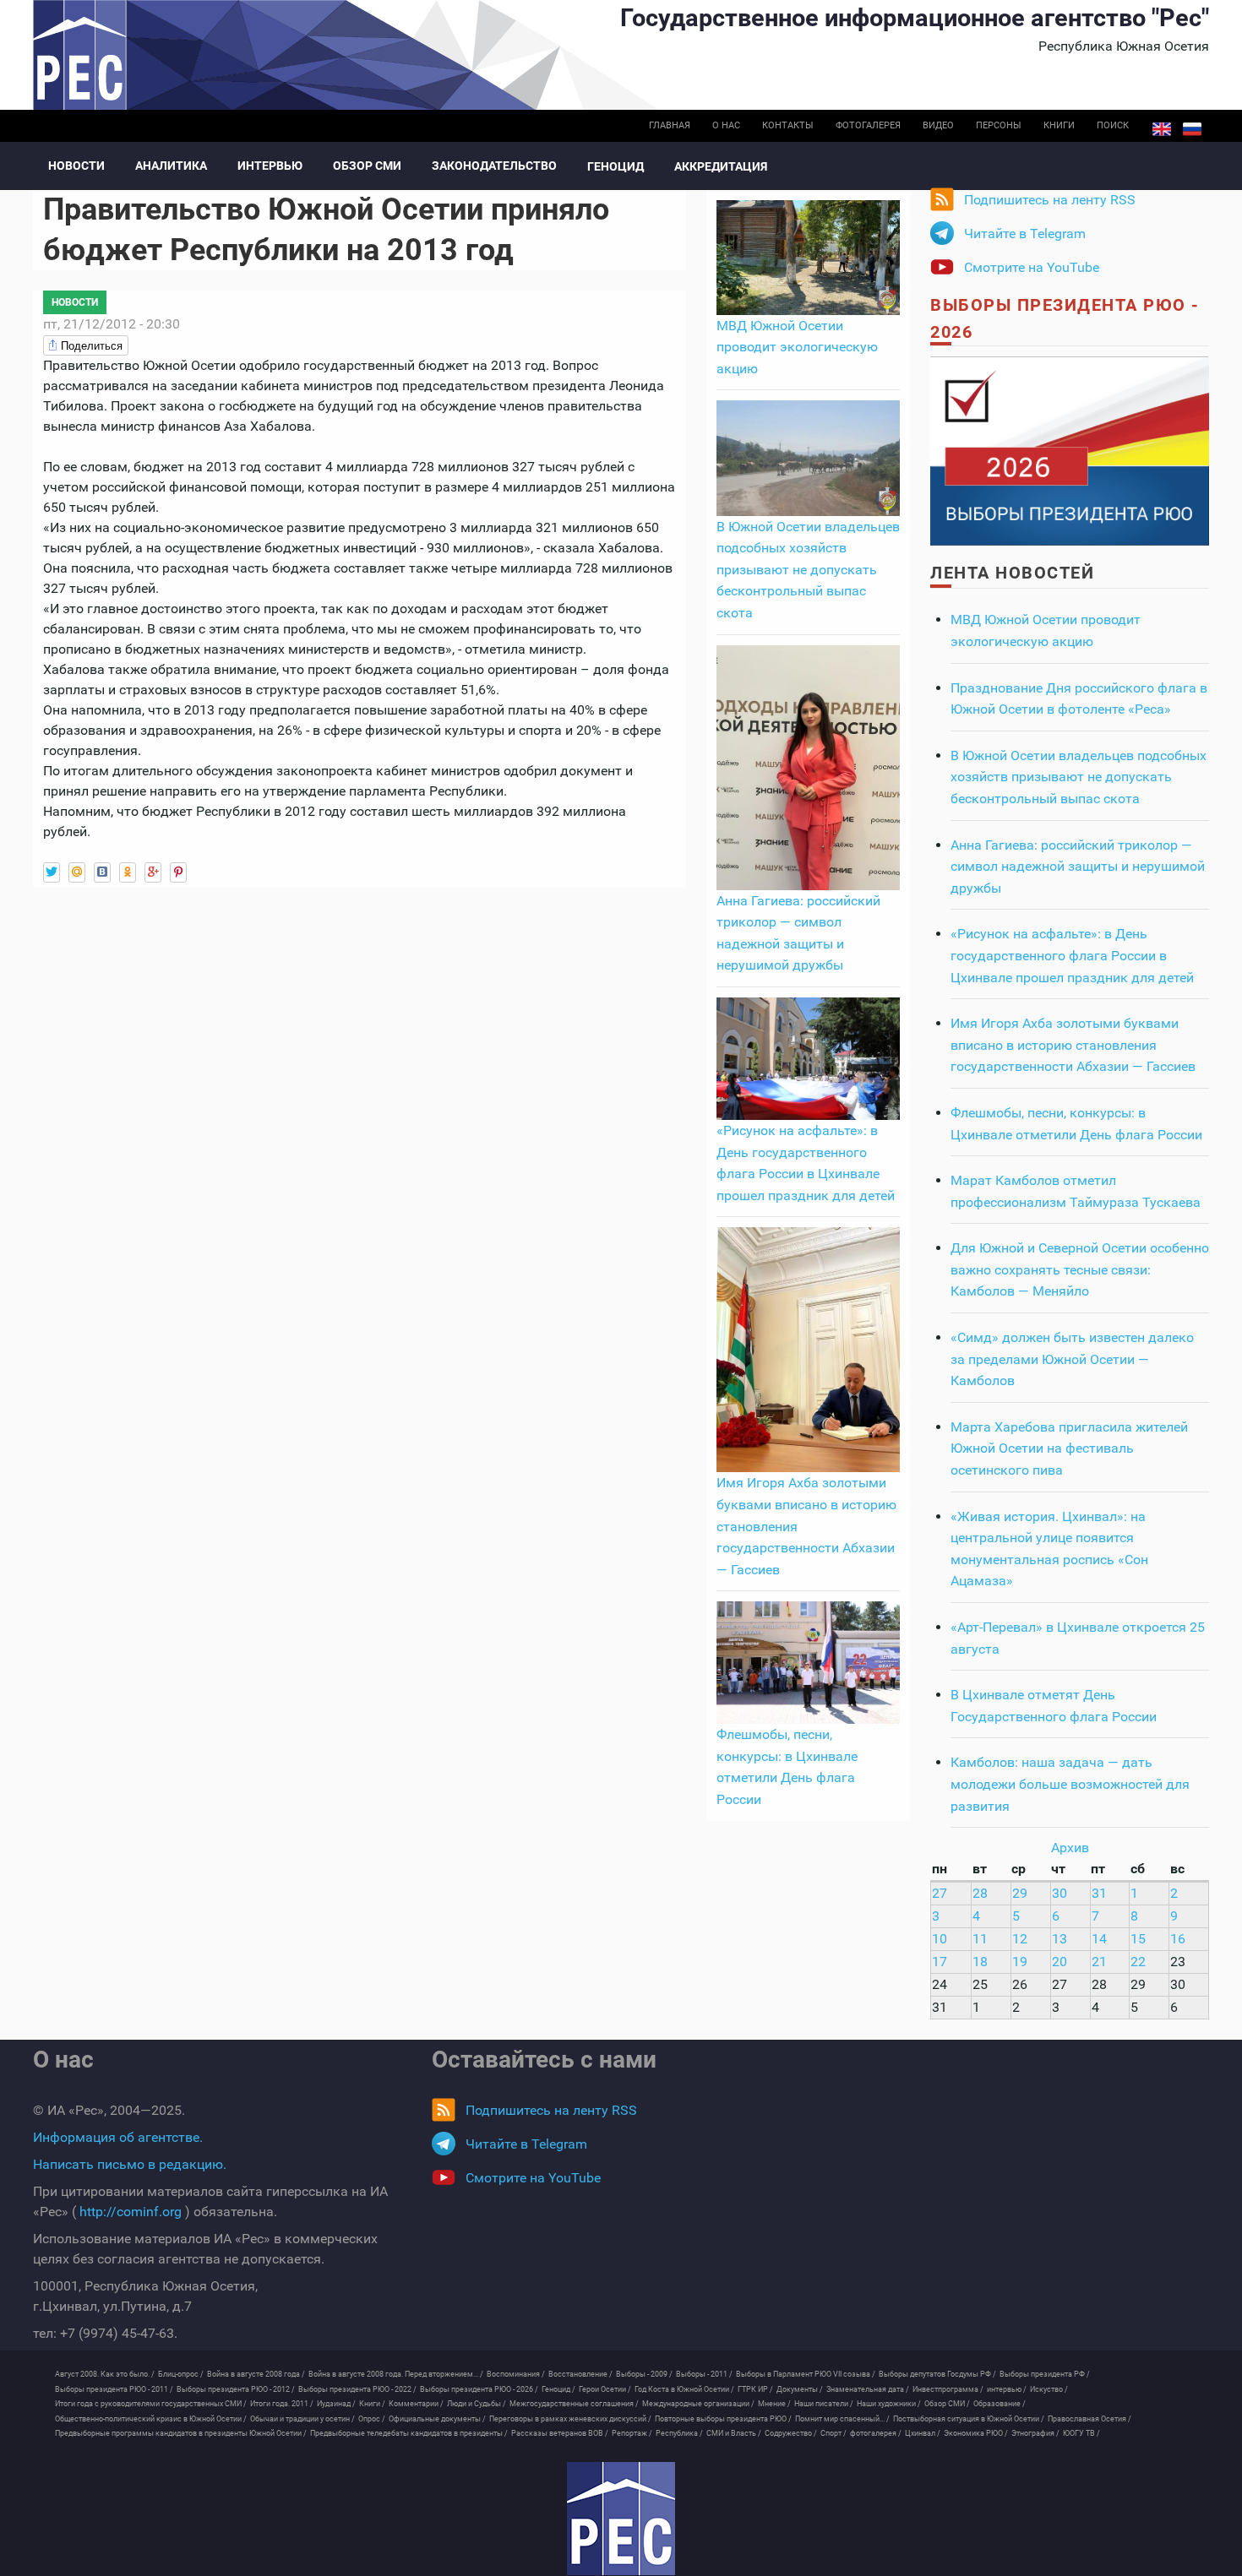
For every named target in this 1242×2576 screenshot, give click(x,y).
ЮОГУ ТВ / (1081, 2433)
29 (1020, 1893)
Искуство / (1049, 2389)
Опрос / (372, 2419)
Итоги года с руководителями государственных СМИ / (151, 2404)
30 (1060, 1893)
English (1162, 129)
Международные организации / (698, 2404)
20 (1060, 1962)
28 (980, 1893)
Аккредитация (721, 166)
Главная (670, 125)
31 (1099, 1893)
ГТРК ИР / (755, 2389)
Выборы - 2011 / (704, 2374)
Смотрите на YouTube (1032, 267)
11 (980, 1939)
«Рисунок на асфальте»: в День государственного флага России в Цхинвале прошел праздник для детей (1072, 955)
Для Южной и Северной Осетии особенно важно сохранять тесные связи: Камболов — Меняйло (1080, 1269)
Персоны (999, 125)
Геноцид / (558, 2389)
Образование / (1000, 2404)
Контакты (788, 125)
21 (1099, 1962)
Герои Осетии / (605, 2389)
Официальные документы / (437, 2419)
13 (1060, 1939)
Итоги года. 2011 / (282, 2404)
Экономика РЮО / (976, 2433)
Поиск (1113, 125)
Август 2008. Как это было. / (105, 2374)
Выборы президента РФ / (1045, 2374)
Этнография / (1035, 2433)
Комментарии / (416, 2404)
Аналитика (171, 166)
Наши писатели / (824, 2404)
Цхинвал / (923, 2433)
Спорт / (833, 2433)
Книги (1059, 125)
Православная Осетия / (1089, 2419)
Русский (1192, 129)
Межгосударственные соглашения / (574, 2404)
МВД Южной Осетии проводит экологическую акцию (797, 347)
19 (1020, 1962)
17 (940, 1962)
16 (1178, 1939)
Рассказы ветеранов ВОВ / (560, 2433)
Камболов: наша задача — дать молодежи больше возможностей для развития (1070, 1784)
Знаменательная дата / (868, 2389)
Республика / (679, 2433)
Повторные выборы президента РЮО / (723, 2419)
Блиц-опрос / (181, 2374)
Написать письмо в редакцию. (130, 2164)
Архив (1070, 1848)
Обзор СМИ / (947, 2404)
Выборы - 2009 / (644, 2374)
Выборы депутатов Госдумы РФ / (937, 2374)
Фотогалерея (868, 125)
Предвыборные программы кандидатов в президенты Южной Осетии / (181, 2433)
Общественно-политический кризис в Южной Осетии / (151, 2419)
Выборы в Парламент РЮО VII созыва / (806, 2374)
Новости (76, 166)
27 (940, 1893)
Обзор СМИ (367, 166)
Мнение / (774, 2404)
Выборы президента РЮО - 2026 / (479, 2389)
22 (1138, 1962)
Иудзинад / (336, 2404)
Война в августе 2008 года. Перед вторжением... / (396, 2374)
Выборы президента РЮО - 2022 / (357, 2389)
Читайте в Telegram (1025, 234)
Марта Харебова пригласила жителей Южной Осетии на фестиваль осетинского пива (1069, 1448)
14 (1099, 1939)
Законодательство (494, 166)
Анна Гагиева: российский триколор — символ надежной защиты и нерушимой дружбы (1078, 867)
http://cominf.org (131, 2212)
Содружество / (791, 2433)
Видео (938, 125)
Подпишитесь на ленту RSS (1050, 200)
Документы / (800, 2389)
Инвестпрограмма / (948, 2389)
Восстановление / (580, 2374)
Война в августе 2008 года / (256, 2374)
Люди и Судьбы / (477, 2404)
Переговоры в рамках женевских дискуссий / (570, 2419)
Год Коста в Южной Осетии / (684, 2389)
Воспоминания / (516, 2374)
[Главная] (621, 2519)
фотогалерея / (876, 2433)
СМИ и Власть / (734, 2433)
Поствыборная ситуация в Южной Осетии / (969, 2419)
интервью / (1007, 2389)
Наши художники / (889, 2404)
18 (980, 1962)
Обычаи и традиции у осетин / (302, 2419)
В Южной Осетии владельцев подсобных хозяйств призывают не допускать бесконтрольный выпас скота (808, 570)
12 (1020, 1939)
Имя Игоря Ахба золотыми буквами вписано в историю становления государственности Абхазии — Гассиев (1073, 1045)
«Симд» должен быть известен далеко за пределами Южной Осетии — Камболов (1072, 1359)
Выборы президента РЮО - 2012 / (236, 2389)
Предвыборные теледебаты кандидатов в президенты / (409, 2433)
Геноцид (616, 166)
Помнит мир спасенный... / (842, 2419)
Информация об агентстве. (118, 2137)
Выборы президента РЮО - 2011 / (114, 2389)
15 (1138, 1939)
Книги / (372, 2404)
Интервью (270, 166)
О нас (726, 125)
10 (940, 1939)
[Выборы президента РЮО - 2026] (1070, 450)
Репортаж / (632, 2433)
